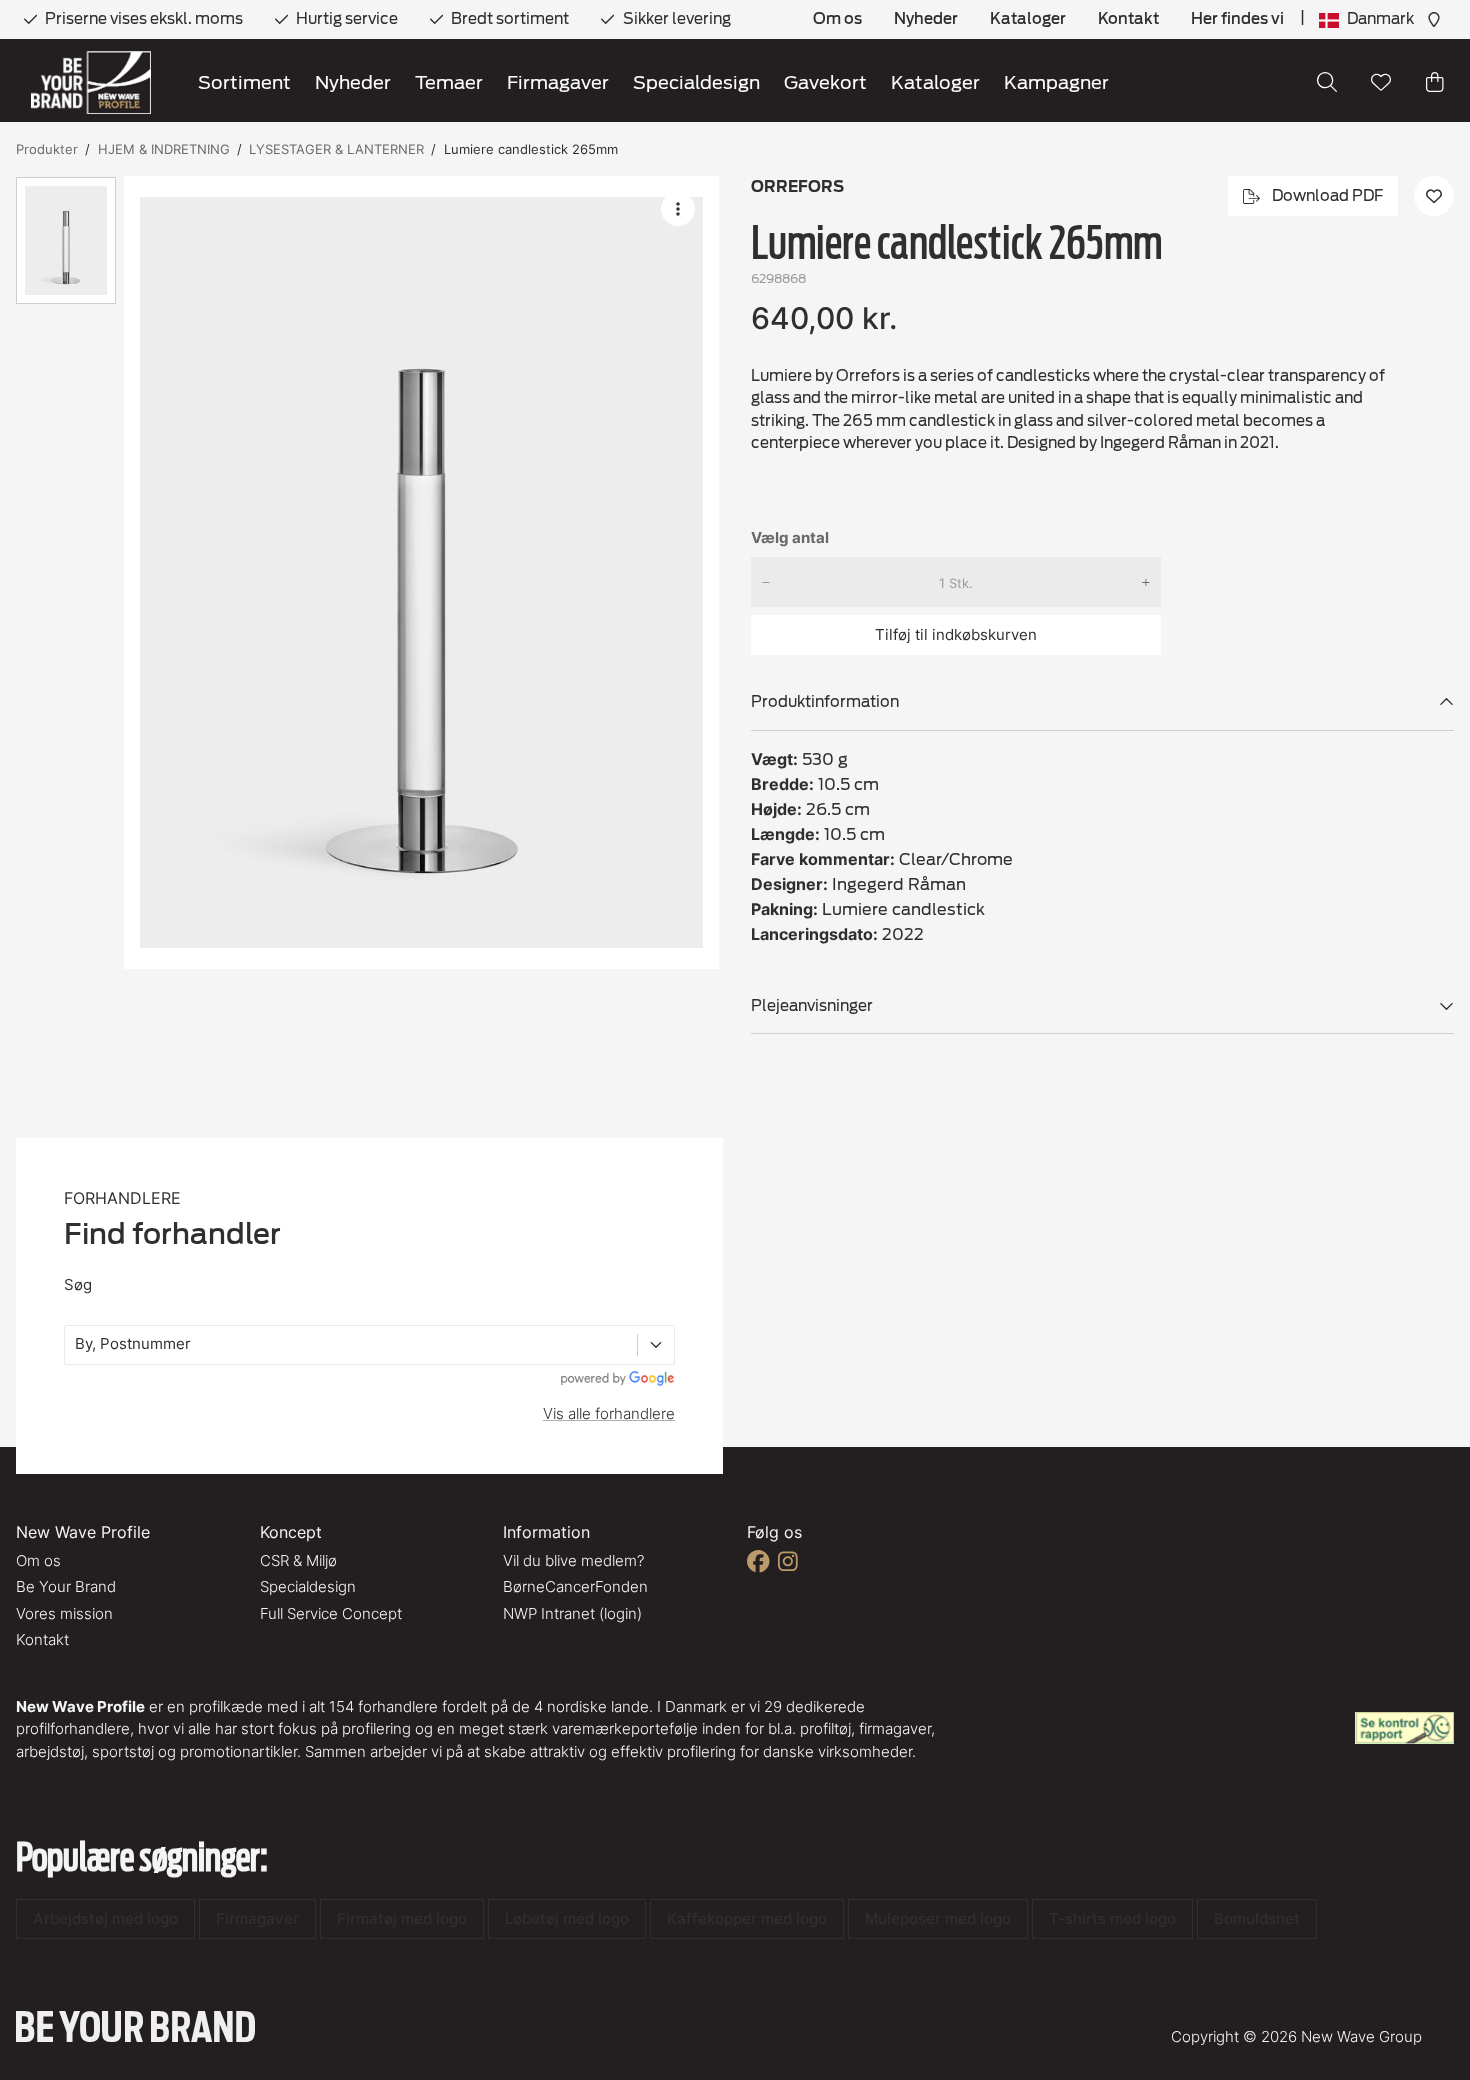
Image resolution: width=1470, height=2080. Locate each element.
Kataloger (1028, 19)
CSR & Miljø (298, 1560)
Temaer (449, 82)
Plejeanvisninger (812, 1006)
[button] (421, 572)
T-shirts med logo (1112, 1918)
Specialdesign (696, 82)
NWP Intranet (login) (572, 1613)
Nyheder (926, 19)
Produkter (47, 149)
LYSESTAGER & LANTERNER (336, 149)
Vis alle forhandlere (609, 1413)
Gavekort (825, 82)
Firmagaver (558, 82)
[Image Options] (678, 209)
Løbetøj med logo (567, 1918)
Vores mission (64, 1613)
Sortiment (244, 82)
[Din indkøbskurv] (1435, 82)
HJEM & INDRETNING (164, 149)
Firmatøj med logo (402, 1918)
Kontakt (1128, 19)
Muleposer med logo (938, 1918)
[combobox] (77, 1344)
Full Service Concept (331, 1613)
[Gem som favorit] (1381, 82)
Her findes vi (1237, 19)
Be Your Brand (66, 1586)
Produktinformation (825, 702)
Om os (837, 19)
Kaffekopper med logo (747, 1918)
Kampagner (1056, 82)
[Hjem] (91, 82)
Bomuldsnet (1257, 1918)
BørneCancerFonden (575, 1586)
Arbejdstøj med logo (105, 1918)
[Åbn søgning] (1327, 82)
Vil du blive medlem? (573, 1560)
